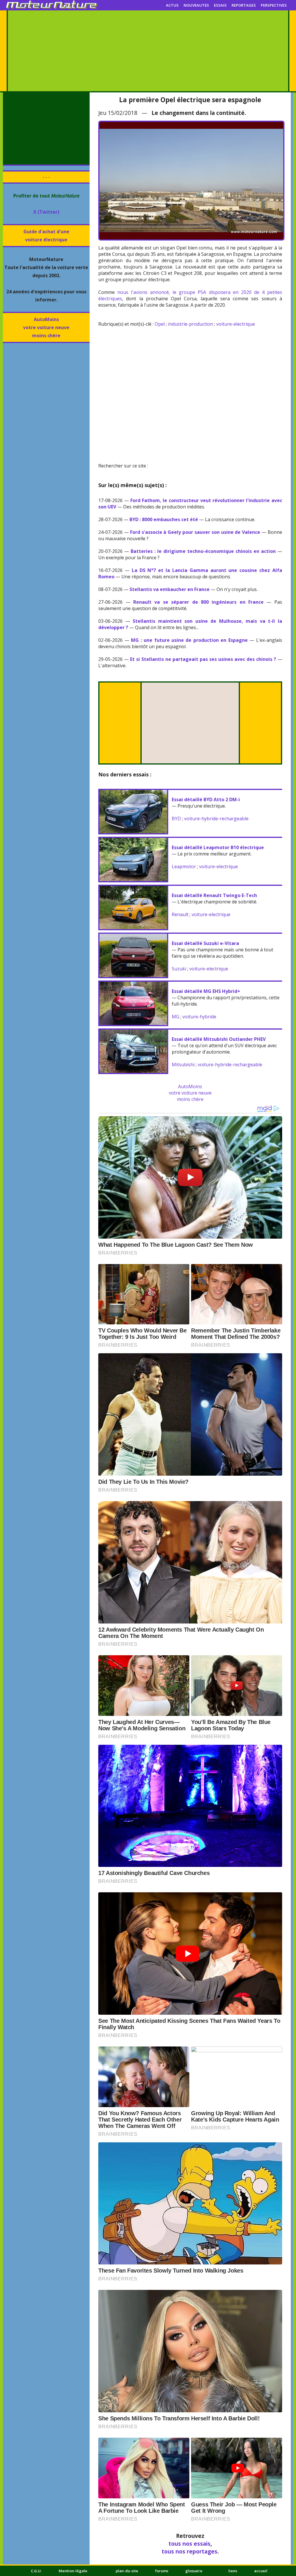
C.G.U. (36, 2571)
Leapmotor (184, 866)
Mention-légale (73, 2571)
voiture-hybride (199, 1017)
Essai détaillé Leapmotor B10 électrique (218, 847)
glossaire (194, 2571)
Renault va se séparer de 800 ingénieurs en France (198, 602)
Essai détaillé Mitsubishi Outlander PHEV (219, 1039)
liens (233, 2571)
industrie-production (190, 324)
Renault (180, 914)
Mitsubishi (183, 1065)
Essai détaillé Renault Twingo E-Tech (214, 895)
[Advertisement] (148, 51)
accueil (261, 2571)
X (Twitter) (46, 212)
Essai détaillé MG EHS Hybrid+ (206, 991)
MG (175, 1017)
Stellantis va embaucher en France (170, 589)
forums (162, 2571)
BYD (176, 819)
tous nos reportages (189, 2551)
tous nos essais (189, 2544)
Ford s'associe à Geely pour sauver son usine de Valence (195, 532)
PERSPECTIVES (274, 5)
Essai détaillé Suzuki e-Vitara (205, 943)
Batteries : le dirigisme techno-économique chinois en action (203, 551)
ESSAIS (220, 5)
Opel (160, 324)
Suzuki (179, 969)
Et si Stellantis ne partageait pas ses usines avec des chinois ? (203, 659)
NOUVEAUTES (196, 5)
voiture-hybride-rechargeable (216, 819)
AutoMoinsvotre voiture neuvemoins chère (46, 327)
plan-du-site (127, 2571)
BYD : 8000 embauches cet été (164, 519)
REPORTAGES (244, 5)
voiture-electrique (236, 324)
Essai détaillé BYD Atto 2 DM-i (206, 799)
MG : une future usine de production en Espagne (189, 640)
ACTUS (172, 5)
